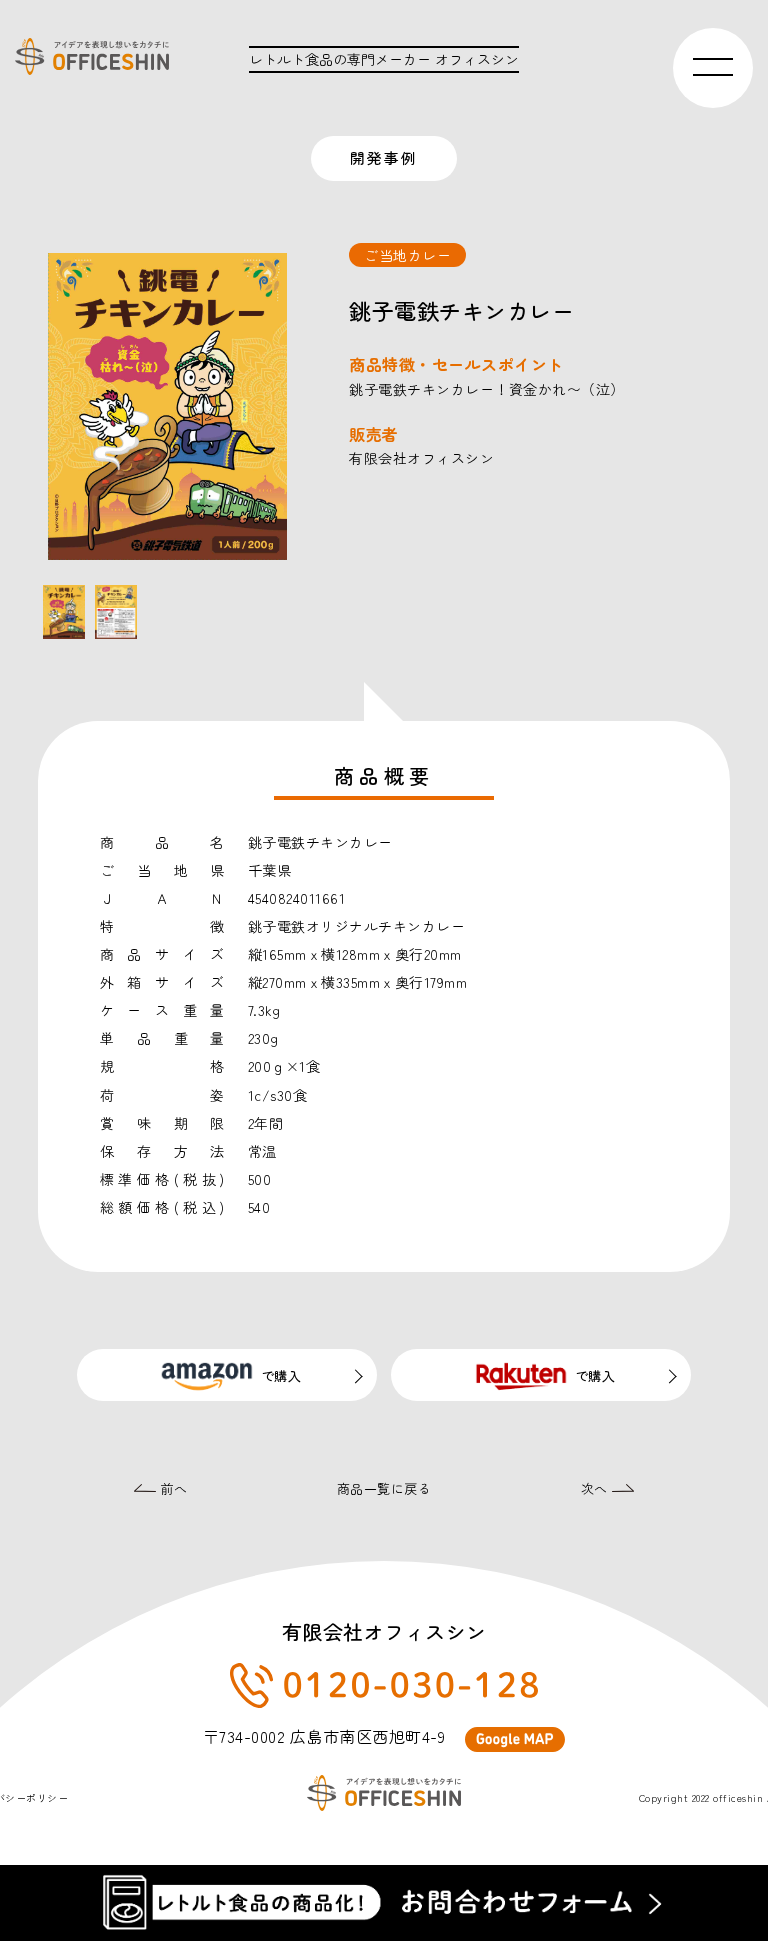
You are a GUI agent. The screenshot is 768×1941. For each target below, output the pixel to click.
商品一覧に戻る (384, 1488)
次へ (597, 1488)
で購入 (281, 1375)
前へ (172, 1488)
